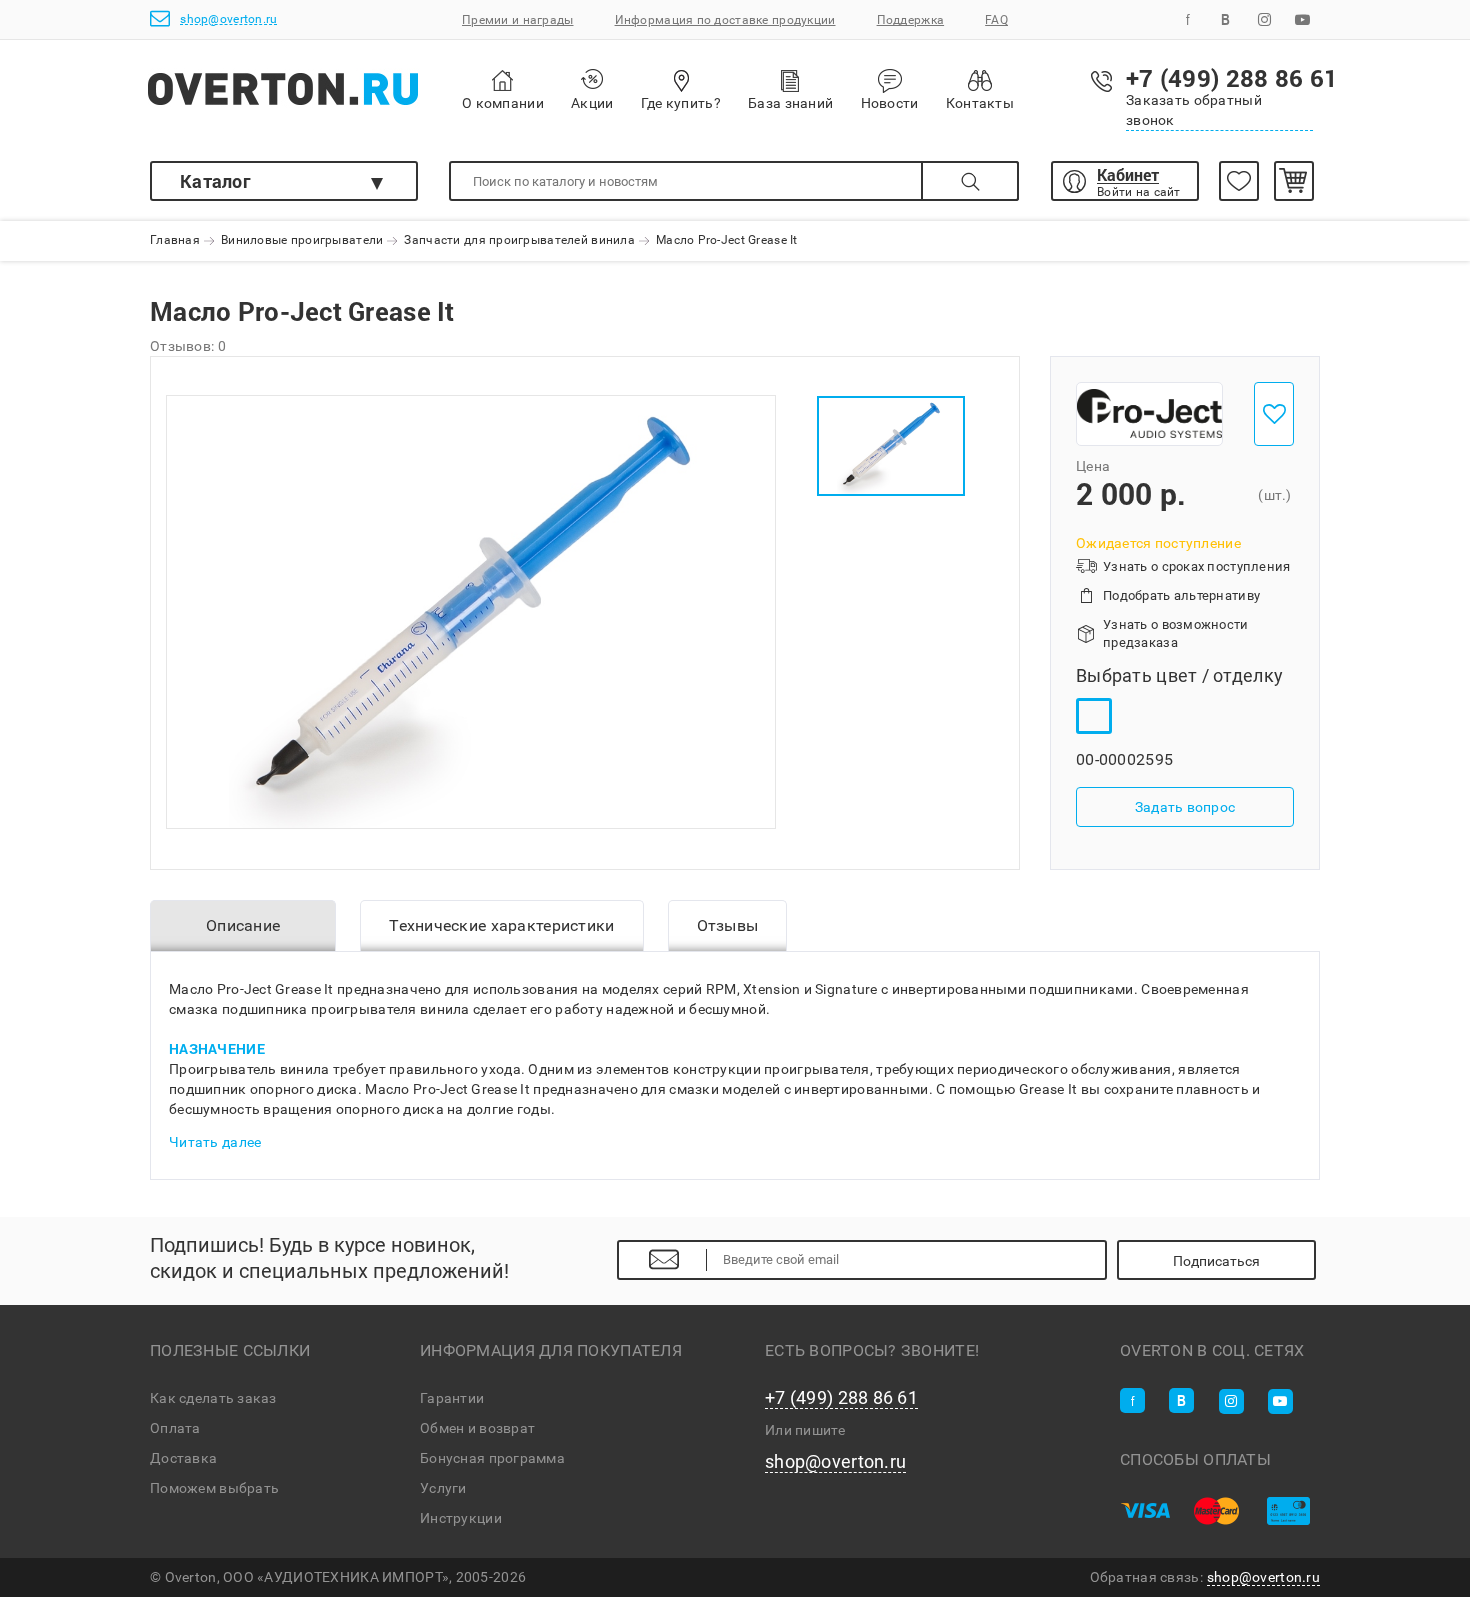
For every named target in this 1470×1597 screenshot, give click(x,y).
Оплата (175, 1428)
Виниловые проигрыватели (302, 241)
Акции (592, 103)
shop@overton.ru (228, 19)
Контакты (980, 103)
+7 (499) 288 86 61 (841, 1398)
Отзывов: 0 (188, 346)
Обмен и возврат (477, 1428)
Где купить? (681, 103)
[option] (471, 612)
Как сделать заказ (213, 1398)
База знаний (790, 103)
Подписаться (1216, 1261)
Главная (175, 241)
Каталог (215, 181)
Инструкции (461, 1518)
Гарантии (452, 1398)
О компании (503, 103)
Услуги (443, 1488)
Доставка (183, 1458)
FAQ (996, 20)
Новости (890, 103)
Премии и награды (517, 20)
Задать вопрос (1185, 808)
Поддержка (911, 20)
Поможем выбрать (214, 1488)
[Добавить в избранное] (1274, 414)
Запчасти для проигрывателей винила (519, 241)
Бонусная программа (492, 1458)
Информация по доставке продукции (725, 20)
